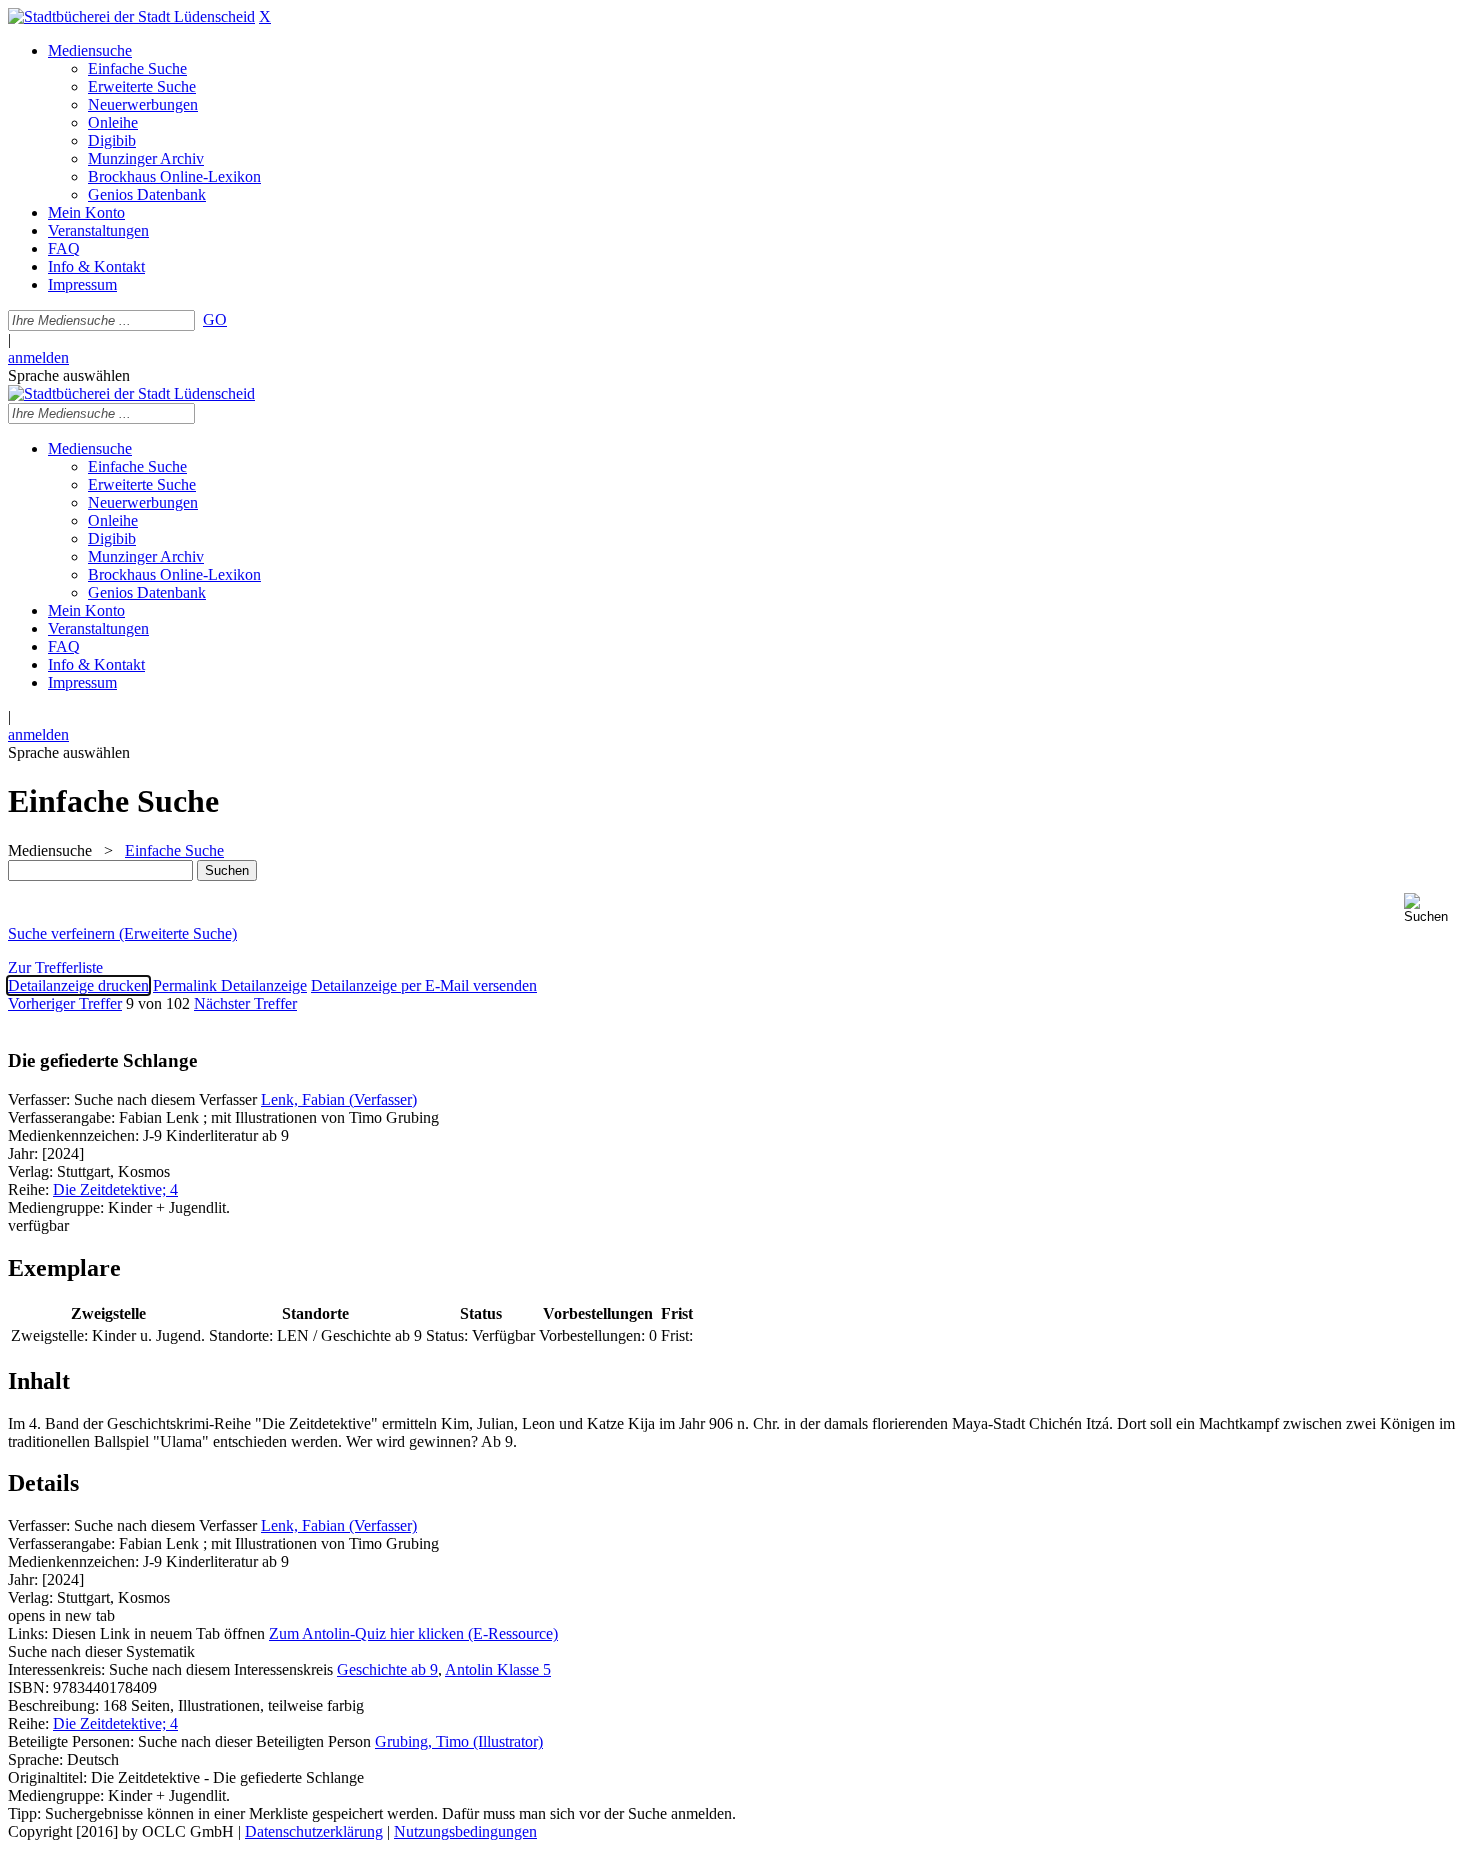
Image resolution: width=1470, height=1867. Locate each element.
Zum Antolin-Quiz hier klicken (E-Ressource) (413, 1633)
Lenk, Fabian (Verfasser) (339, 1099)
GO (215, 319)
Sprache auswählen (69, 375)
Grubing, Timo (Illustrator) (459, 1741)
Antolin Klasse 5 (498, 1669)
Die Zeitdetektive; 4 (115, 1189)
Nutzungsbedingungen (465, 1831)
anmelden (38, 357)
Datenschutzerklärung (314, 1831)
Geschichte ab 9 (387, 1669)
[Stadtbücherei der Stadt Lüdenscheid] (131, 16)
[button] (1433, 908)
